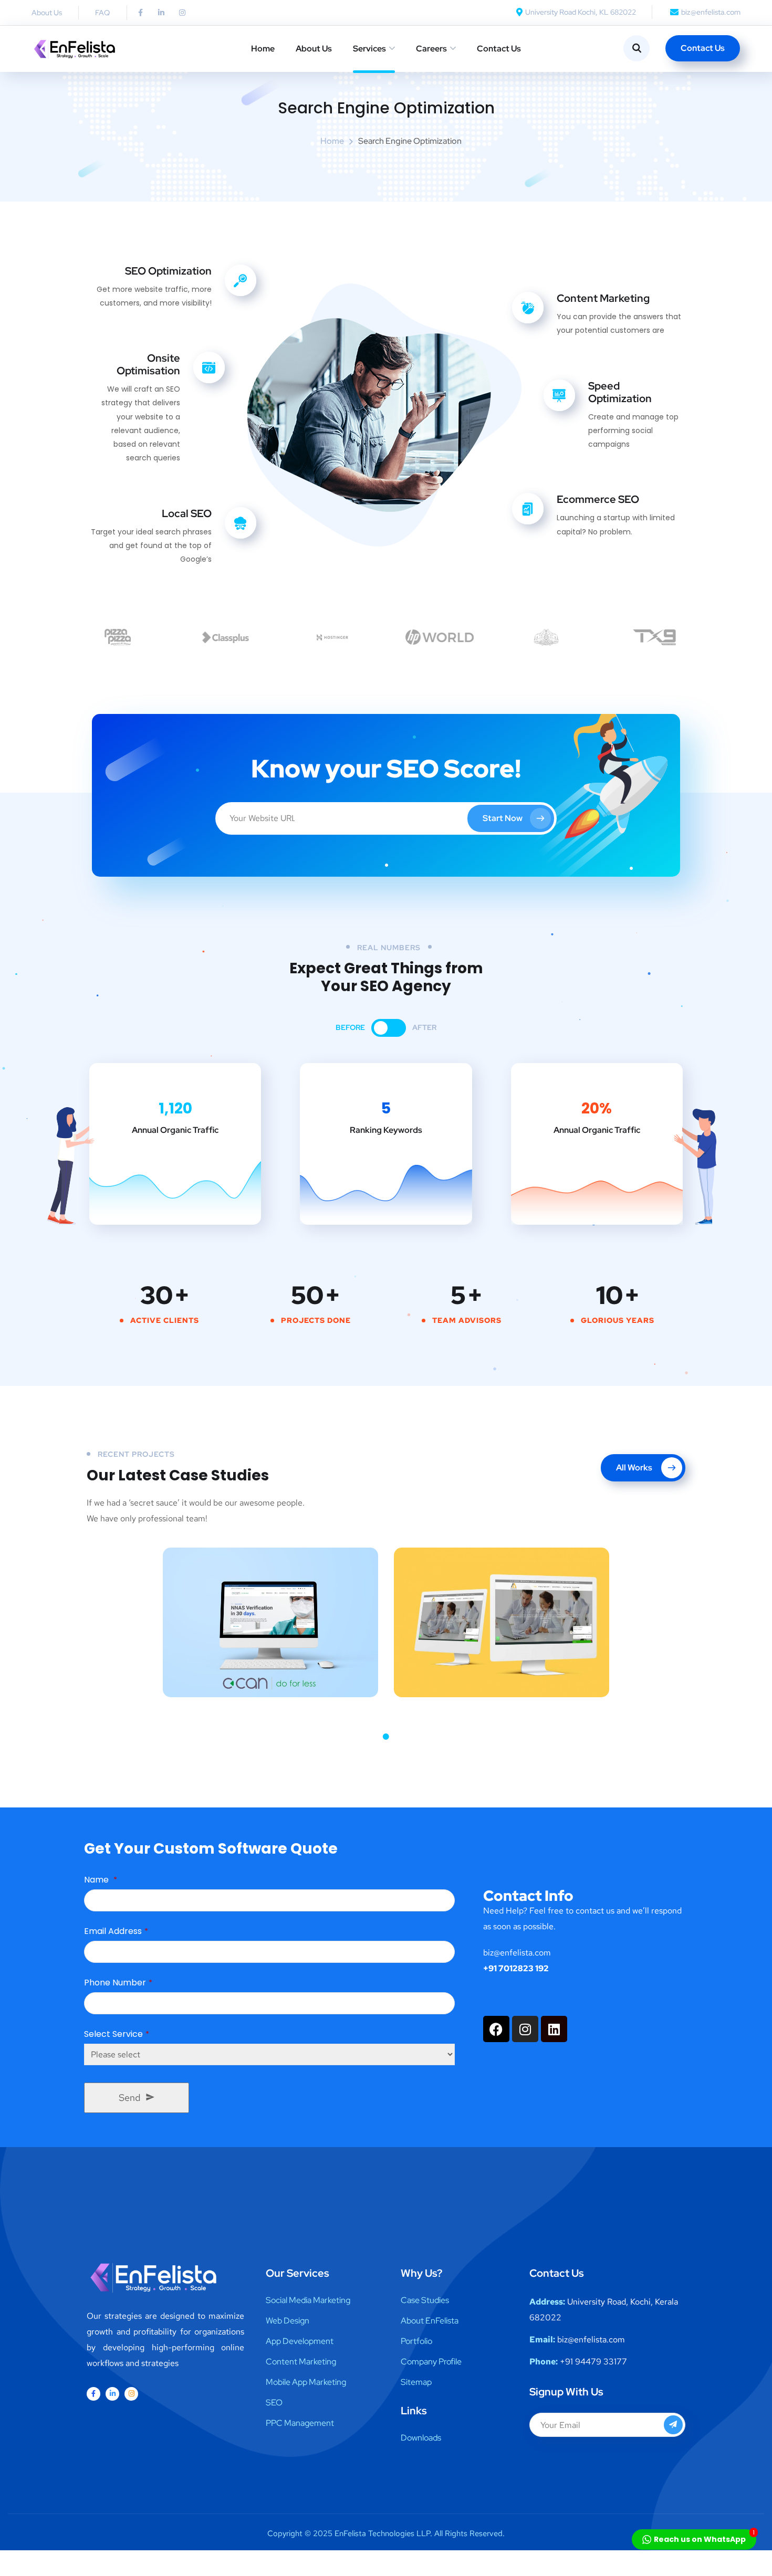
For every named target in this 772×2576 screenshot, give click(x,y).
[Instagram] (182, 13)
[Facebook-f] (140, 13)
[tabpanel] (270, 1622)
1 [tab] (386, 1737)
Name (101, 1880)
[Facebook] (496, 2029)
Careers (431, 49)
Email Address (116, 1931)
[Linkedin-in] (161, 13)
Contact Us (499, 49)
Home (263, 49)
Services (369, 49)
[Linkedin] (554, 2029)
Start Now (503, 818)
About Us (314, 49)
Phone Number (118, 1983)
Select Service (117, 2034)
